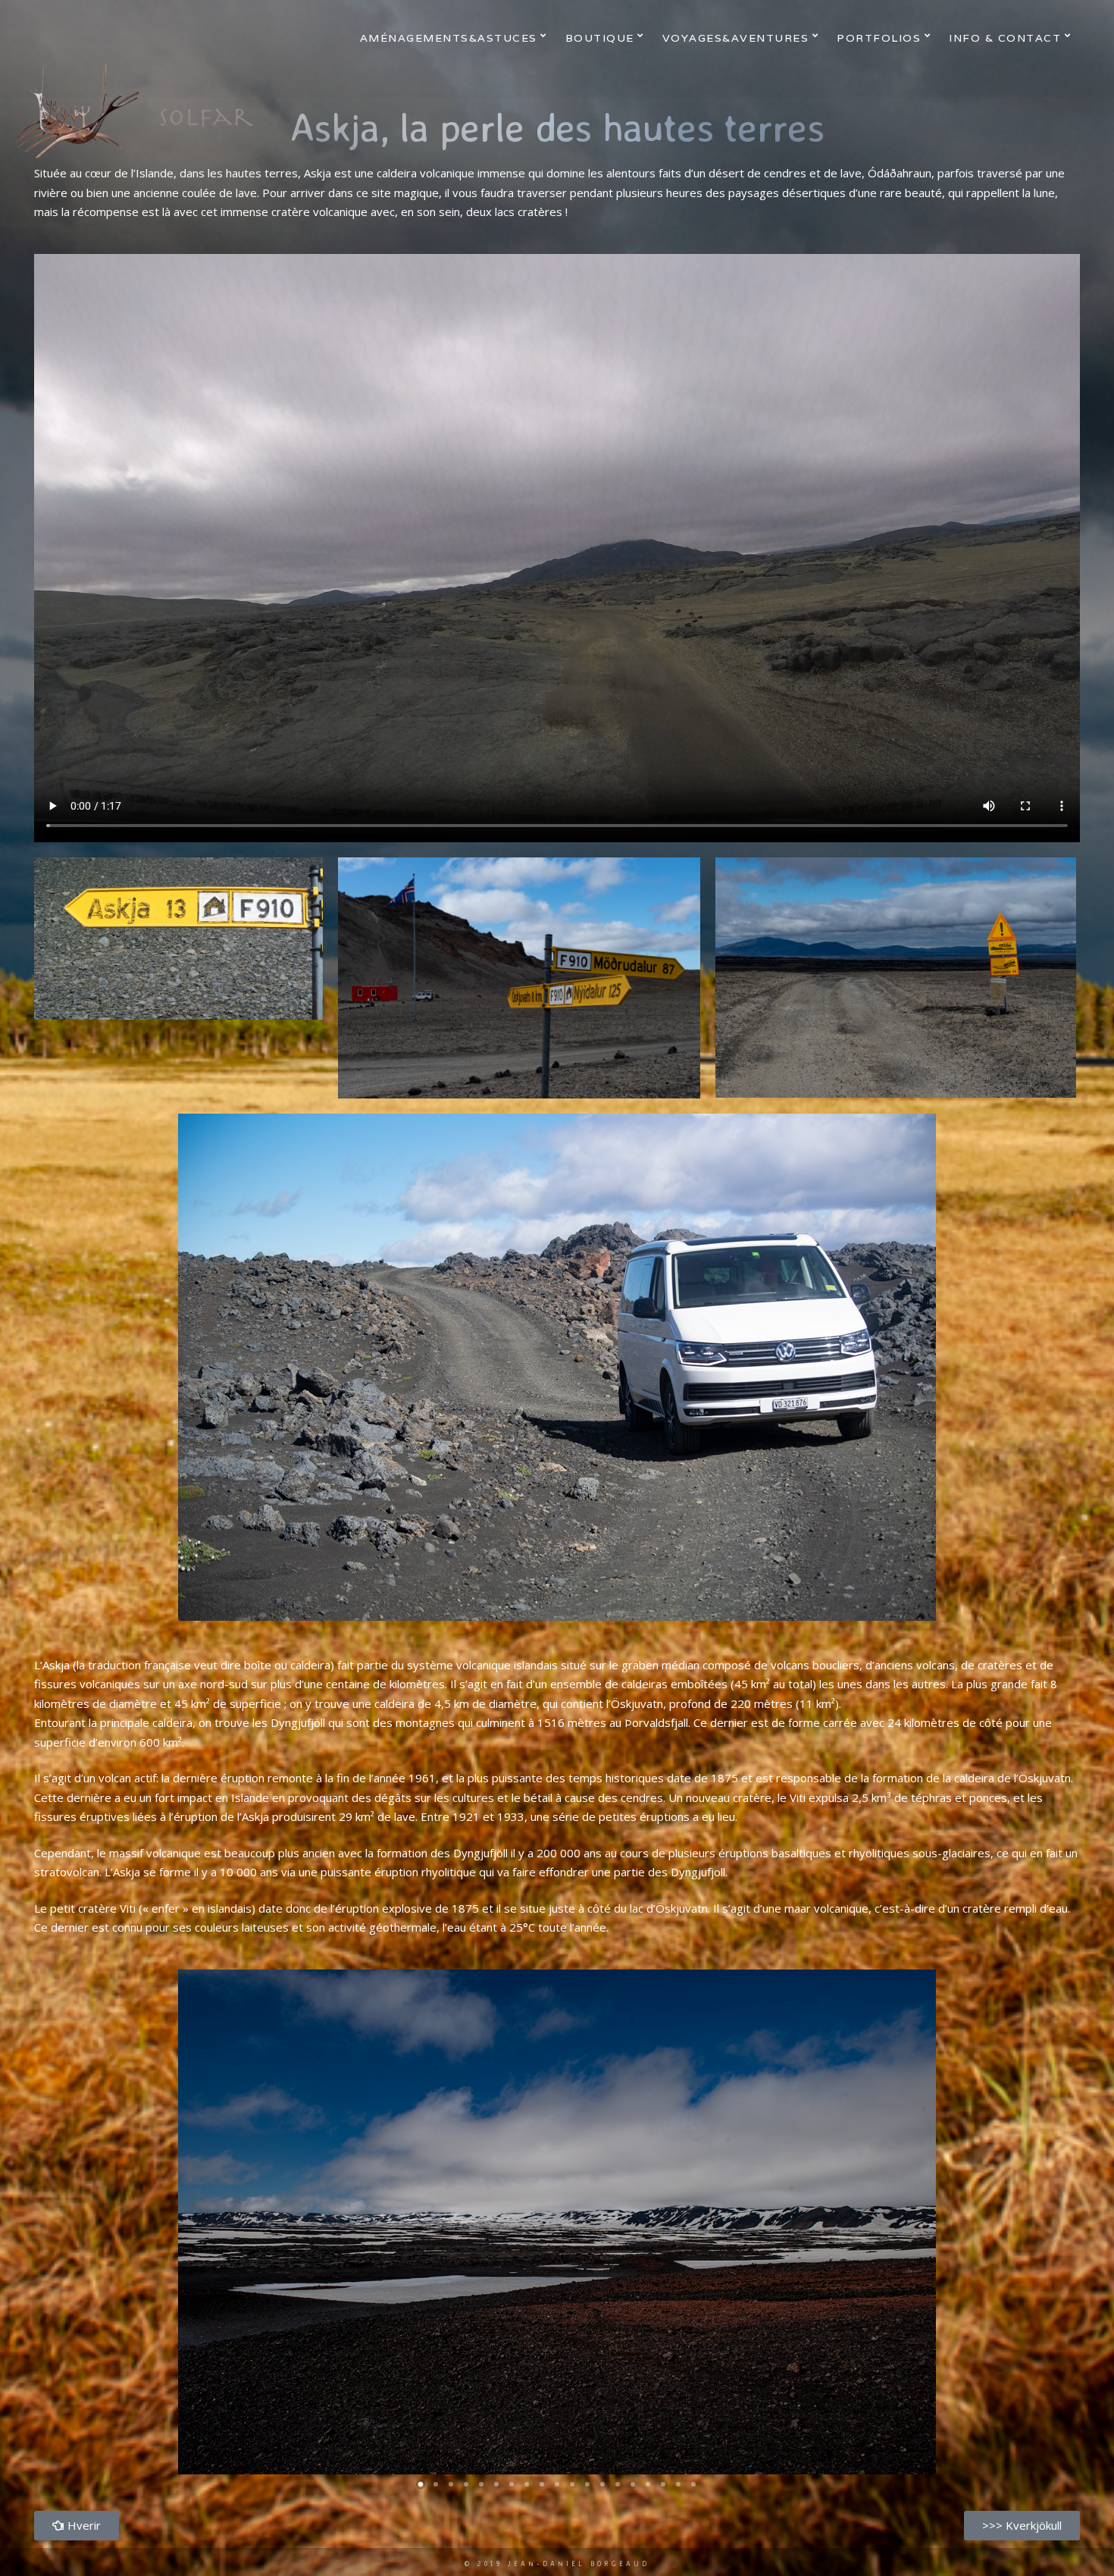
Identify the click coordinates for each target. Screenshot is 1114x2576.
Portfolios (879, 38)
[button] (421, 2484)
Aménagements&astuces (449, 38)
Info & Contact (1005, 38)
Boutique (600, 38)
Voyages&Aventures (736, 38)
